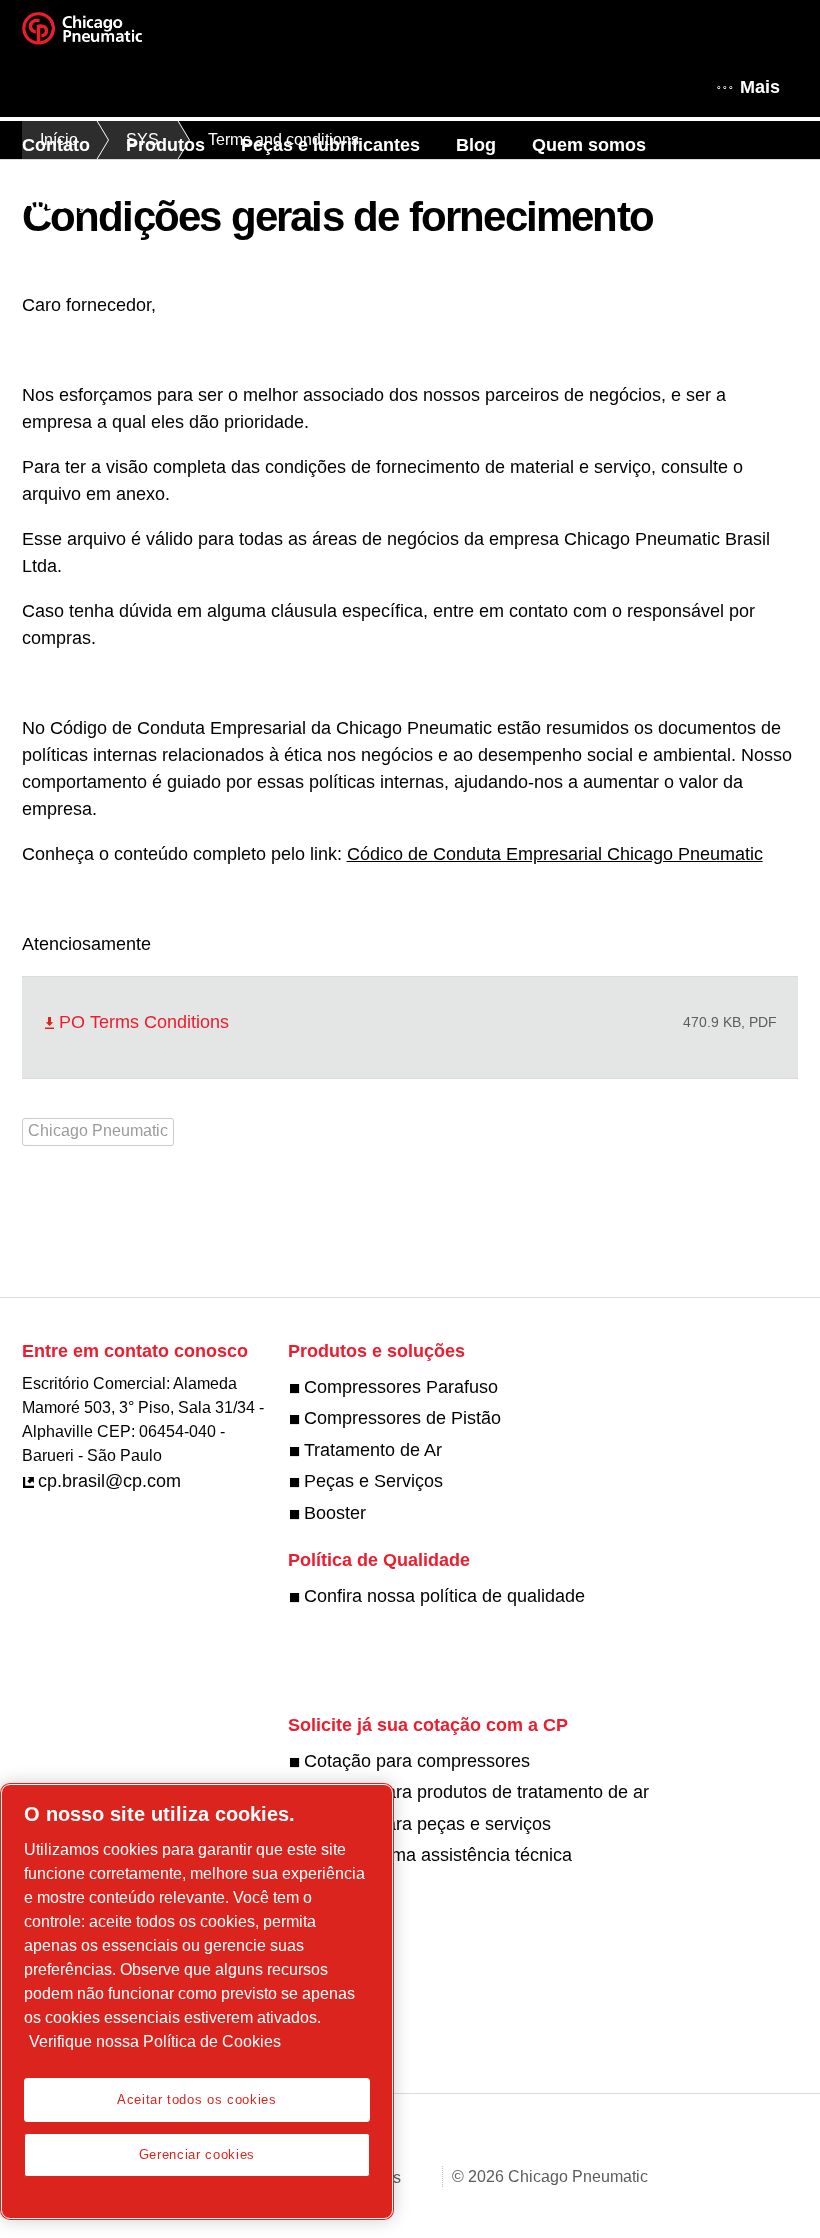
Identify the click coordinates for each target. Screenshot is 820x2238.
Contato (56, 145)
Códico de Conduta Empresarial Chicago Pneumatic (555, 854)
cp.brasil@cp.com (109, 1481)
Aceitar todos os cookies (197, 2099)
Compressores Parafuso (401, 1387)
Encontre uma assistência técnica (438, 1855)
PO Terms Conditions (144, 1022)
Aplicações (69, 203)
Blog (476, 145)
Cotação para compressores (417, 1761)
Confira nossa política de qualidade (444, 1596)
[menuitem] (74, 145)
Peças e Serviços (373, 1481)
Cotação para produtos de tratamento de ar (476, 1792)
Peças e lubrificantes (330, 145)
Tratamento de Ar (373, 1450)
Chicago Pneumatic (98, 1130)
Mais (760, 87)
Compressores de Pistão (402, 1418)
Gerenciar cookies (197, 2154)
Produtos (165, 145)
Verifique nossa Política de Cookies (155, 2041)
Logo (107, 35)
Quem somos (589, 145)
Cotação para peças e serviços (427, 1824)
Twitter (320, 1644)
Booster (335, 1513)
